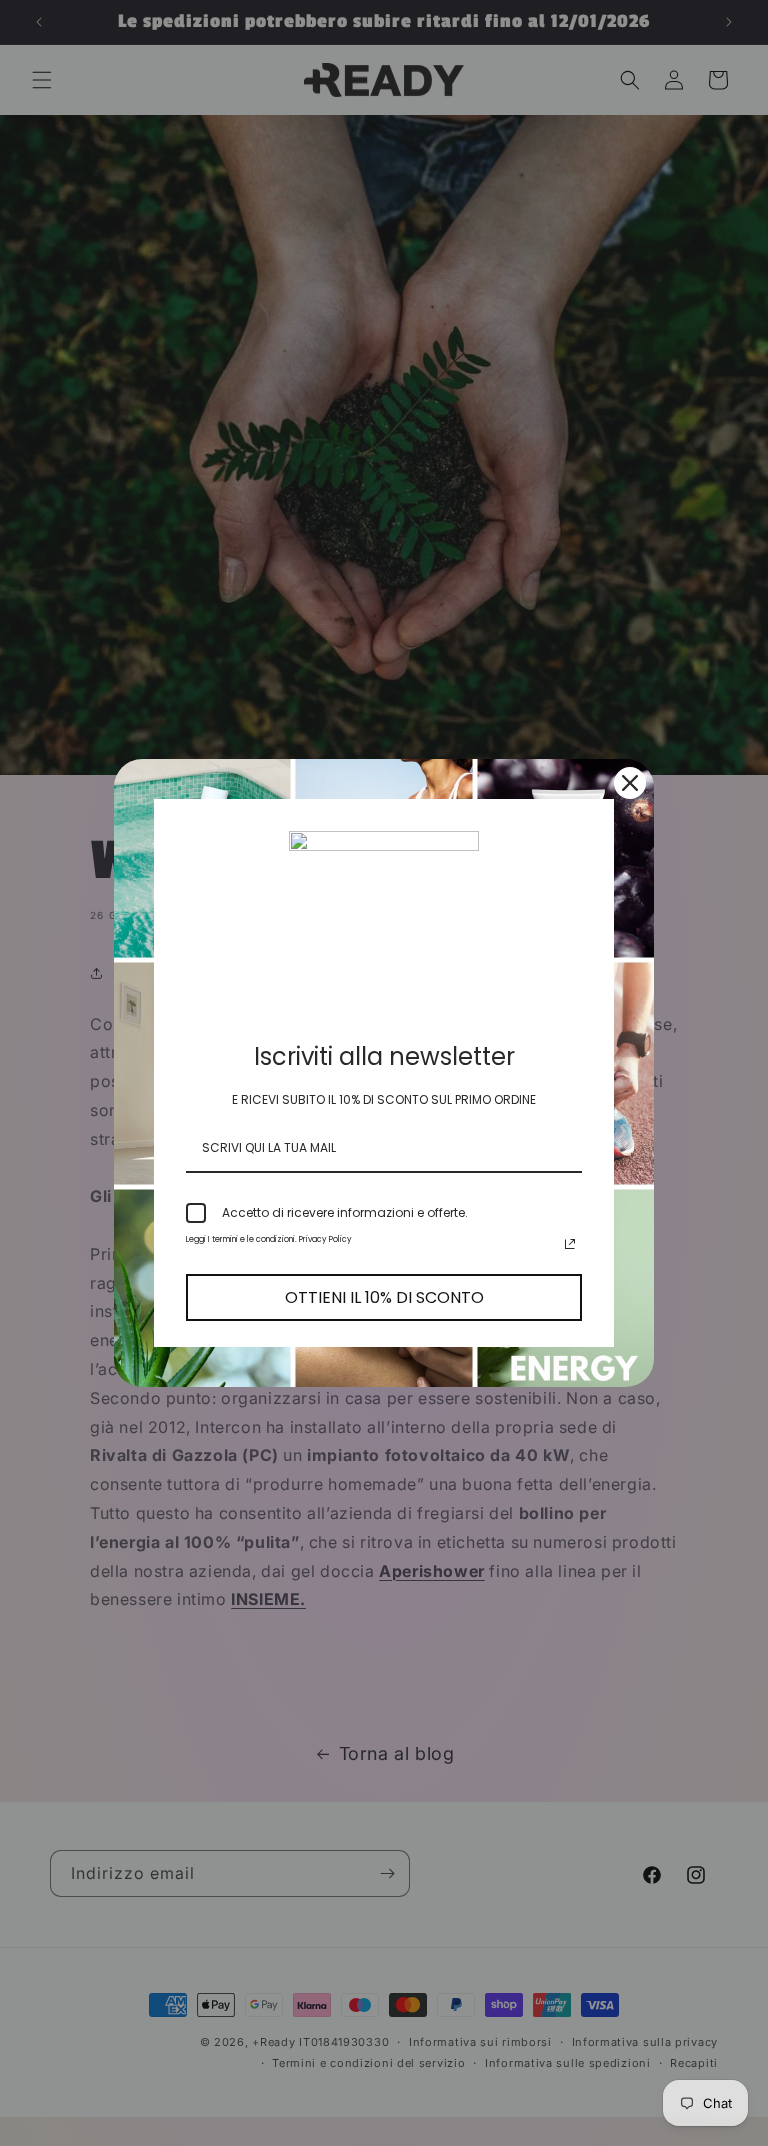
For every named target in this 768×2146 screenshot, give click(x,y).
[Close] (630, 783)
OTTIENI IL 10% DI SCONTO (384, 1297)
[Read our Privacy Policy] (570, 1244)
